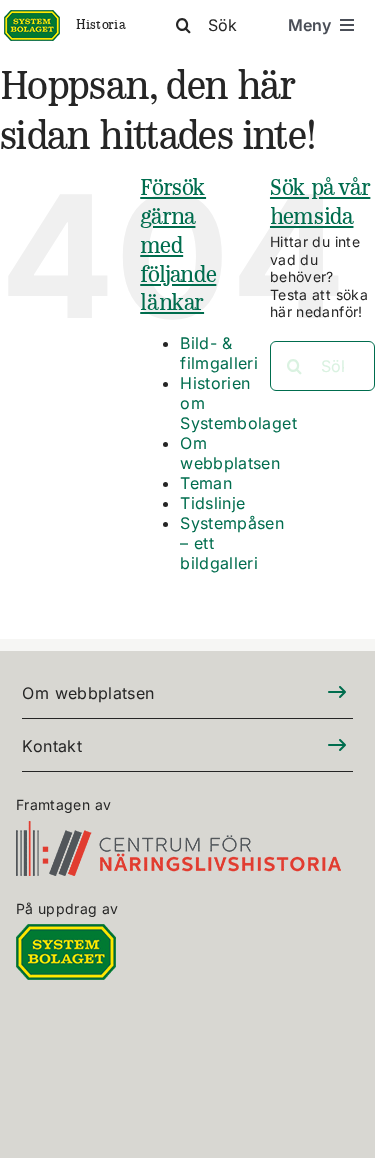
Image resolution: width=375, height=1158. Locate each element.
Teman (206, 483)
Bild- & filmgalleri (219, 353)
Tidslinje (212, 503)
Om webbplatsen (230, 453)
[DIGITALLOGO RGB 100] (66, 935)
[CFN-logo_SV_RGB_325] (178, 832)
